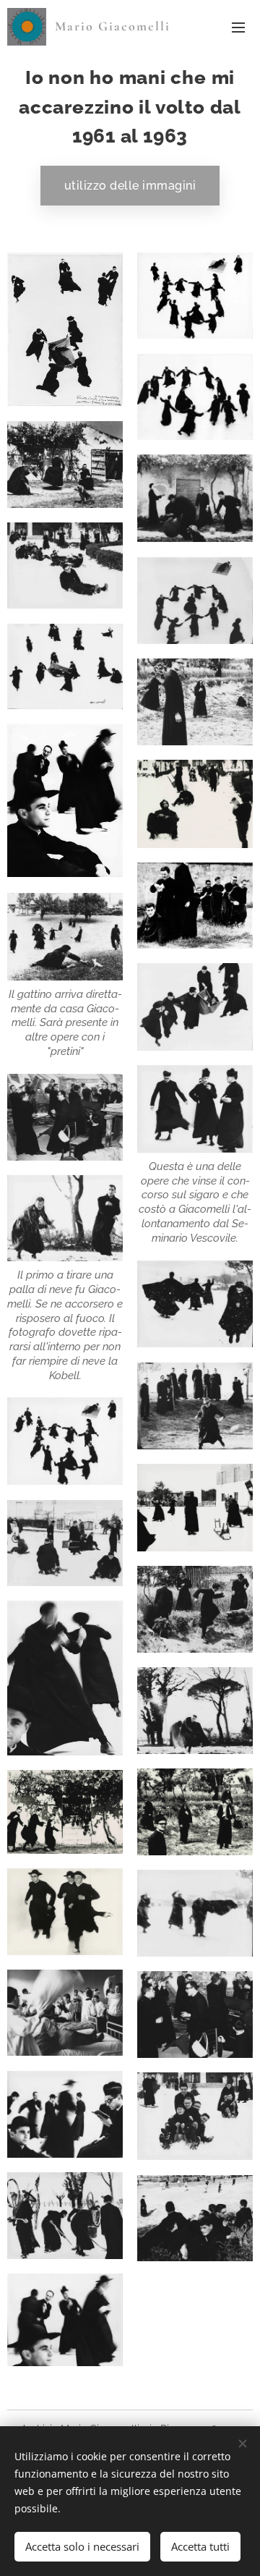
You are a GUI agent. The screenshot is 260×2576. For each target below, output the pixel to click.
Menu (238, 27)
